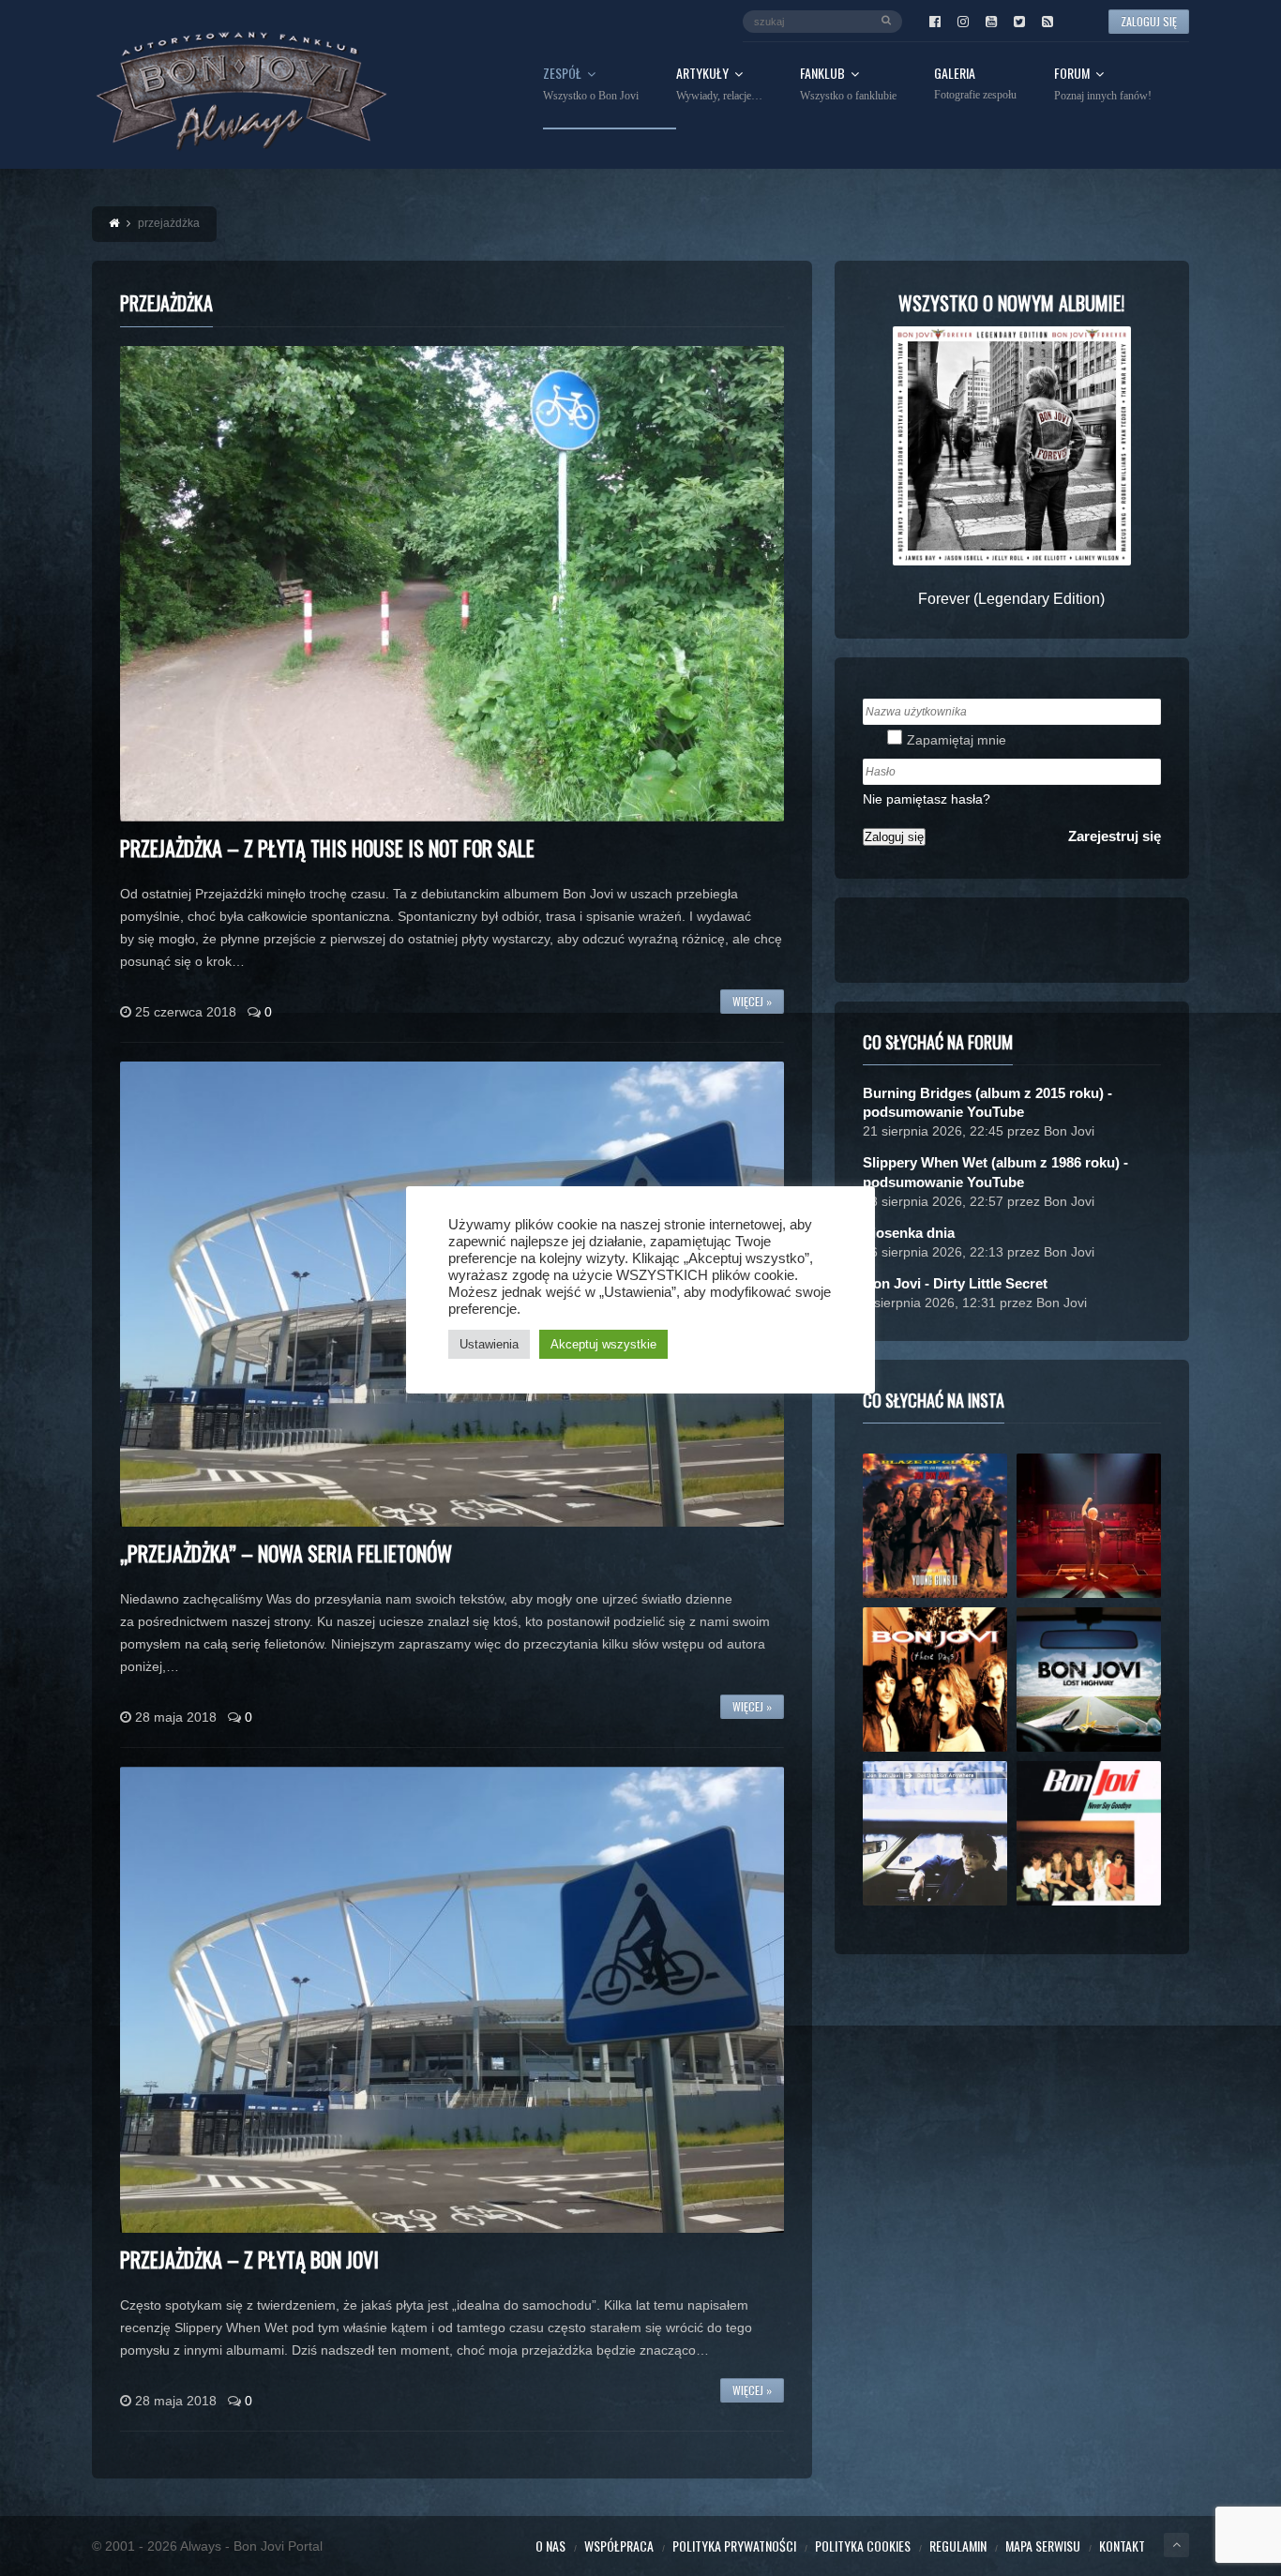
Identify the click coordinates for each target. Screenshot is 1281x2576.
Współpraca (619, 2546)
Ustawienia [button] (489, 1344)
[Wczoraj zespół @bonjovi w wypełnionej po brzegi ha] (1089, 1526)
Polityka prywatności (734, 2546)
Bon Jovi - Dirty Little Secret (955, 1283)
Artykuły (719, 84)
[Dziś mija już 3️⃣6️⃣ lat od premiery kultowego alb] (935, 1526)
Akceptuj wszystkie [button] (603, 1344)
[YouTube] (991, 22)
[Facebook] (935, 22)
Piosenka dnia (909, 1233)
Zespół (591, 84)
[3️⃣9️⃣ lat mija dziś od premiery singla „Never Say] (1089, 1833)
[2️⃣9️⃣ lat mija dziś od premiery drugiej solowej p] (935, 1833)
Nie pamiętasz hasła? (927, 799)
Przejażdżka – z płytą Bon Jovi (249, 2259)
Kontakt (1122, 2546)
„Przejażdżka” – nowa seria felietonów (286, 1553)
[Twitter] (1019, 22)
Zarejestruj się (1115, 836)
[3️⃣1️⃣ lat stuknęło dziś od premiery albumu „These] (935, 1680)
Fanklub (848, 84)
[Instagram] (963, 22)
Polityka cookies (863, 2546)
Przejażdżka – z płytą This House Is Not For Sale (327, 848)
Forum (1103, 84)
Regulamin (958, 2546)
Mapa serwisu (1043, 2546)
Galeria (975, 84)
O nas (550, 2546)
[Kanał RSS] (1047, 22)
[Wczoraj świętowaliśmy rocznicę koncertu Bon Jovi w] (1089, 1680)
